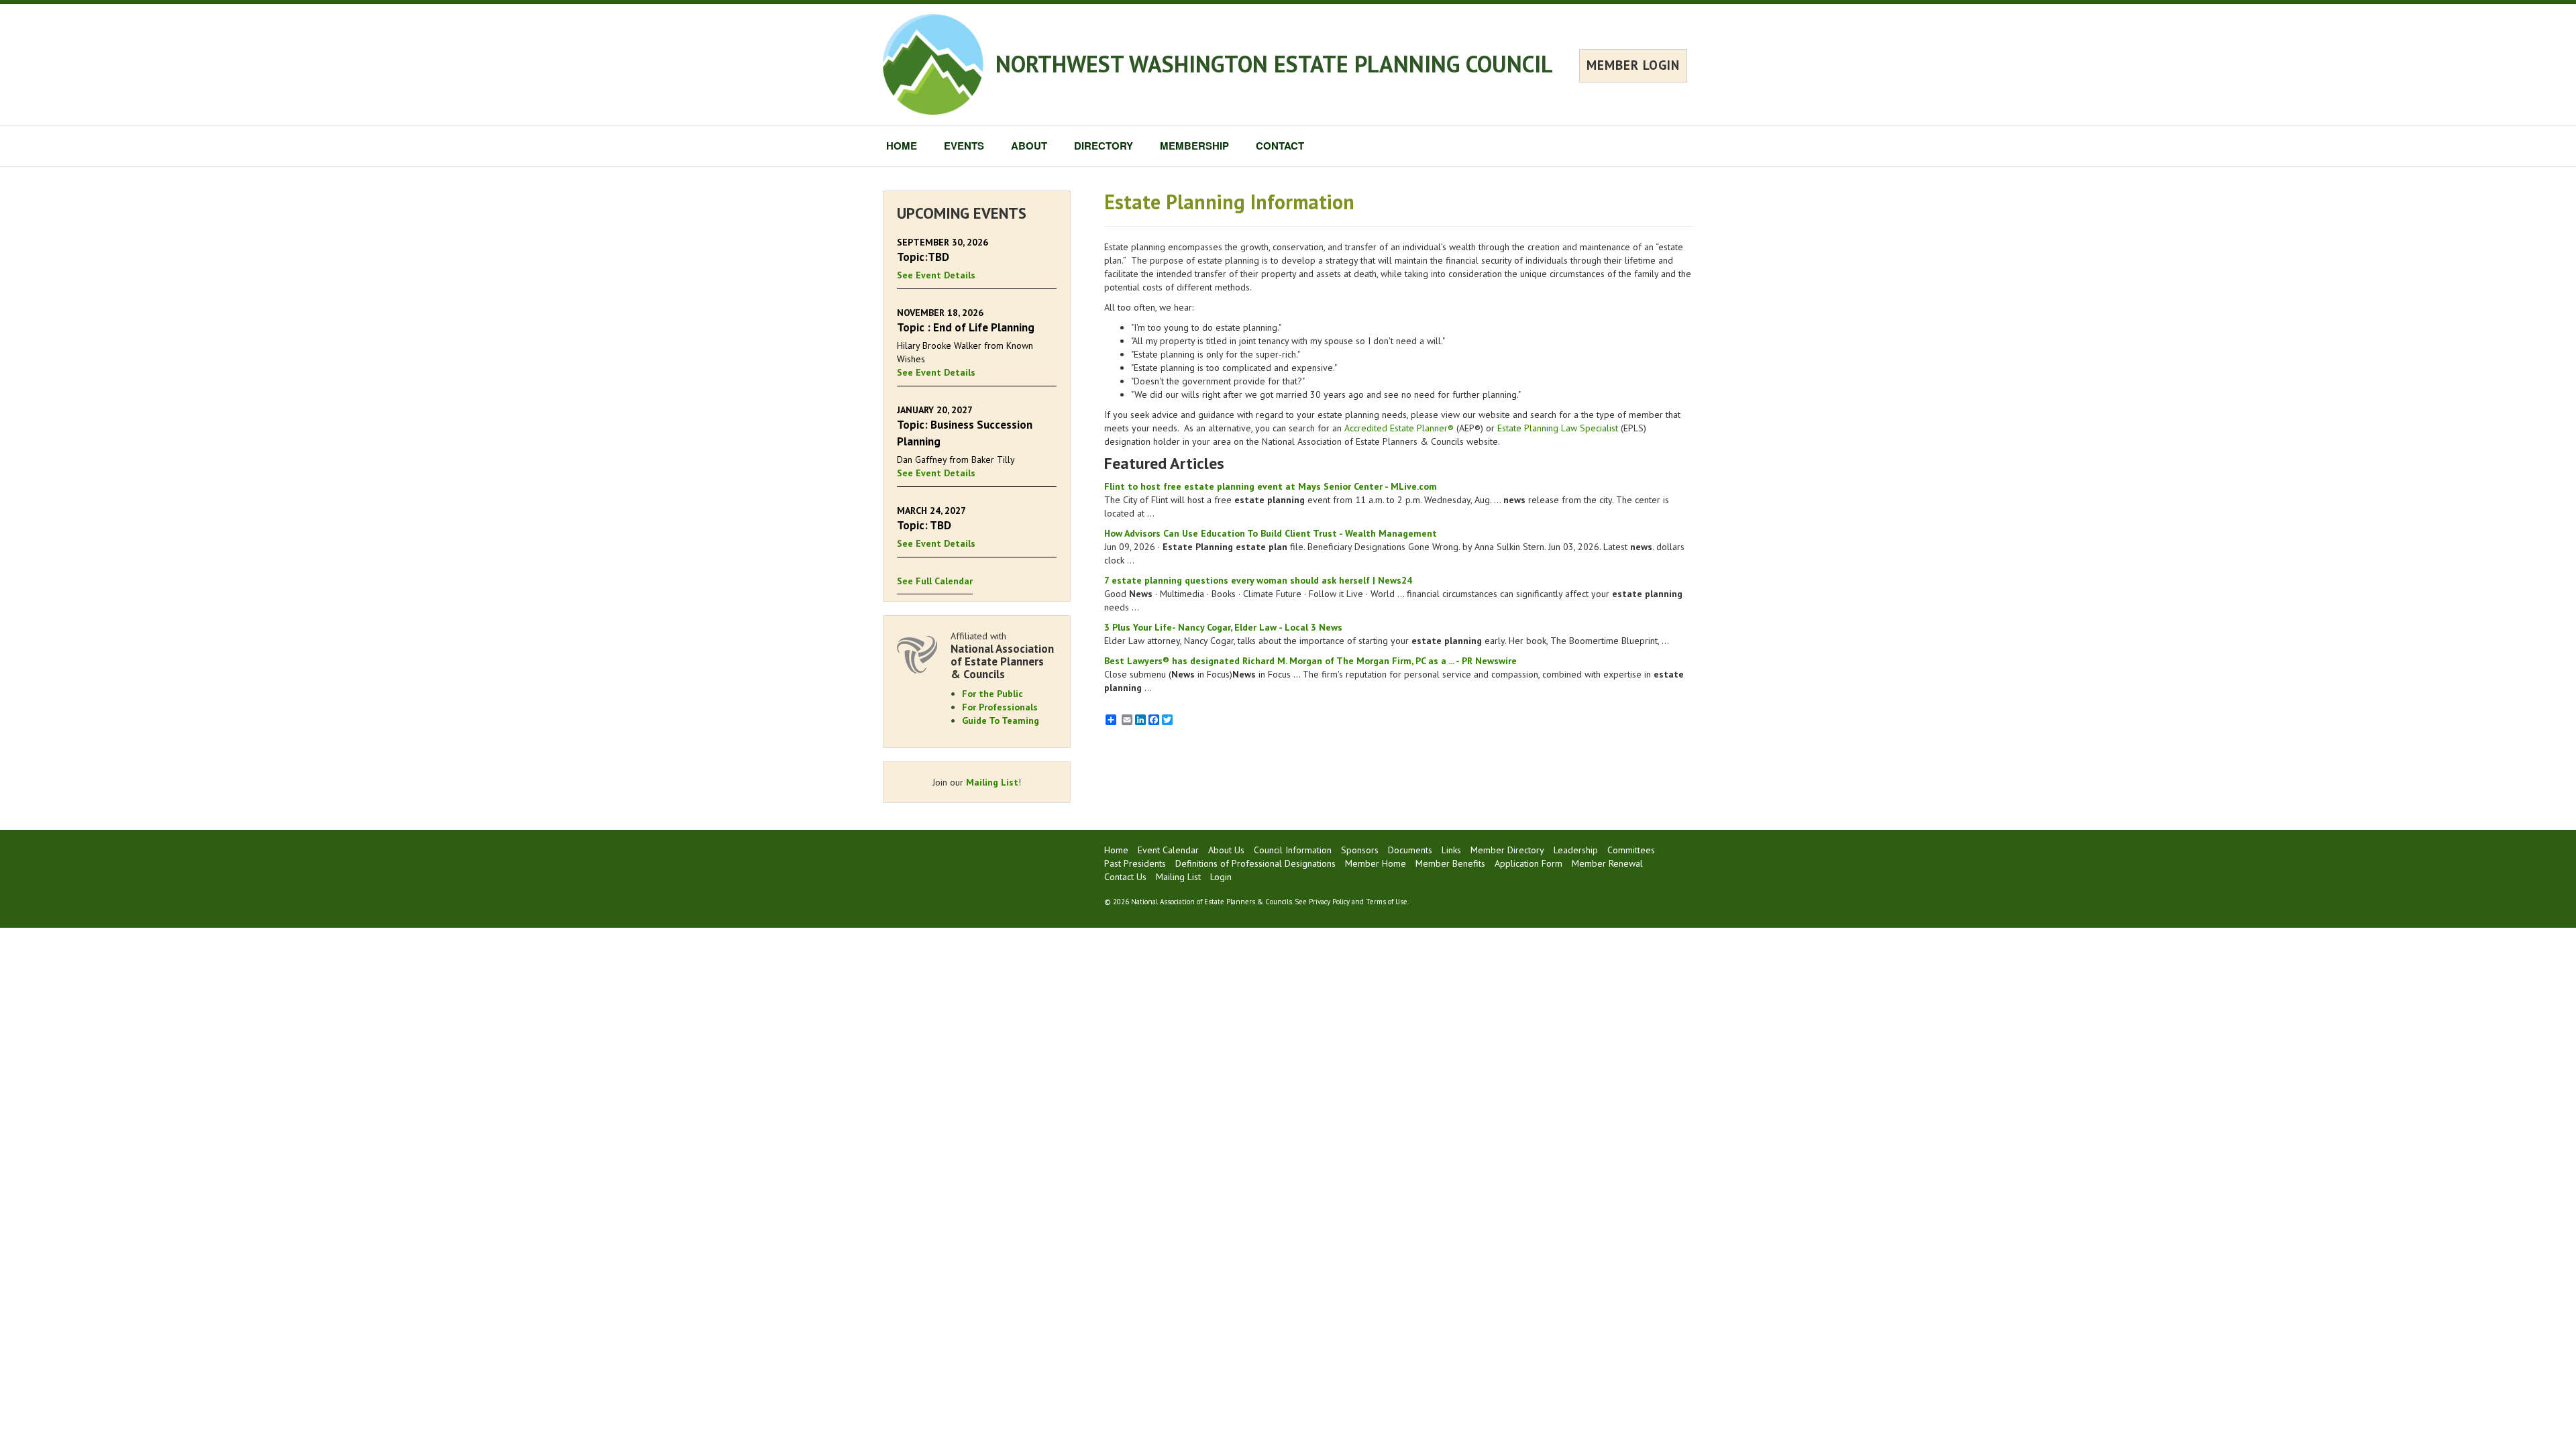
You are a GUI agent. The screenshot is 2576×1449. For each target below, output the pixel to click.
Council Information (1293, 850)
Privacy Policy (1329, 902)
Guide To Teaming (1001, 720)
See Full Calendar (935, 581)
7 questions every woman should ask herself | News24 (1258, 580)
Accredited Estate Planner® (1399, 428)
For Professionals (1000, 707)
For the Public (992, 694)
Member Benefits (1450, 863)
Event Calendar (1168, 850)
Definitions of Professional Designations (1255, 863)
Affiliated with (1002, 655)
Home (1116, 850)
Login (1221, 877)
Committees (1631, 850)
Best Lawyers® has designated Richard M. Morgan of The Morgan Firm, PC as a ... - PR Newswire (1310, 661)
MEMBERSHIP (1194, 146)
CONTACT (1280, 146)
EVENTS (964, 146)
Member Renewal (1607, 863)
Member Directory (1507, 850)
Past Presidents (1135, 863)
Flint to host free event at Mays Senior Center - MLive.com (1271, 486)
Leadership (1576, 850)
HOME (902, 146)
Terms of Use (1387, 902)
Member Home (1376, 863)
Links (1451, 850)
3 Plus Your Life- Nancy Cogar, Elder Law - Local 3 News (1223, 627)
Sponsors (1360, 850)
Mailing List (992, 782)
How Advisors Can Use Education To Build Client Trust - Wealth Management (1271, 533)
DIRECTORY (1104, 146)
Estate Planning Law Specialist (1558, 428)
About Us (1226, 850)
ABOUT (1029, 146)
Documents (1410, 850)
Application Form (1528, 863)
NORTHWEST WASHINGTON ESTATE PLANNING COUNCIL (1274, 64)
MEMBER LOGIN (1633, 65)
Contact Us (1125, 877)
